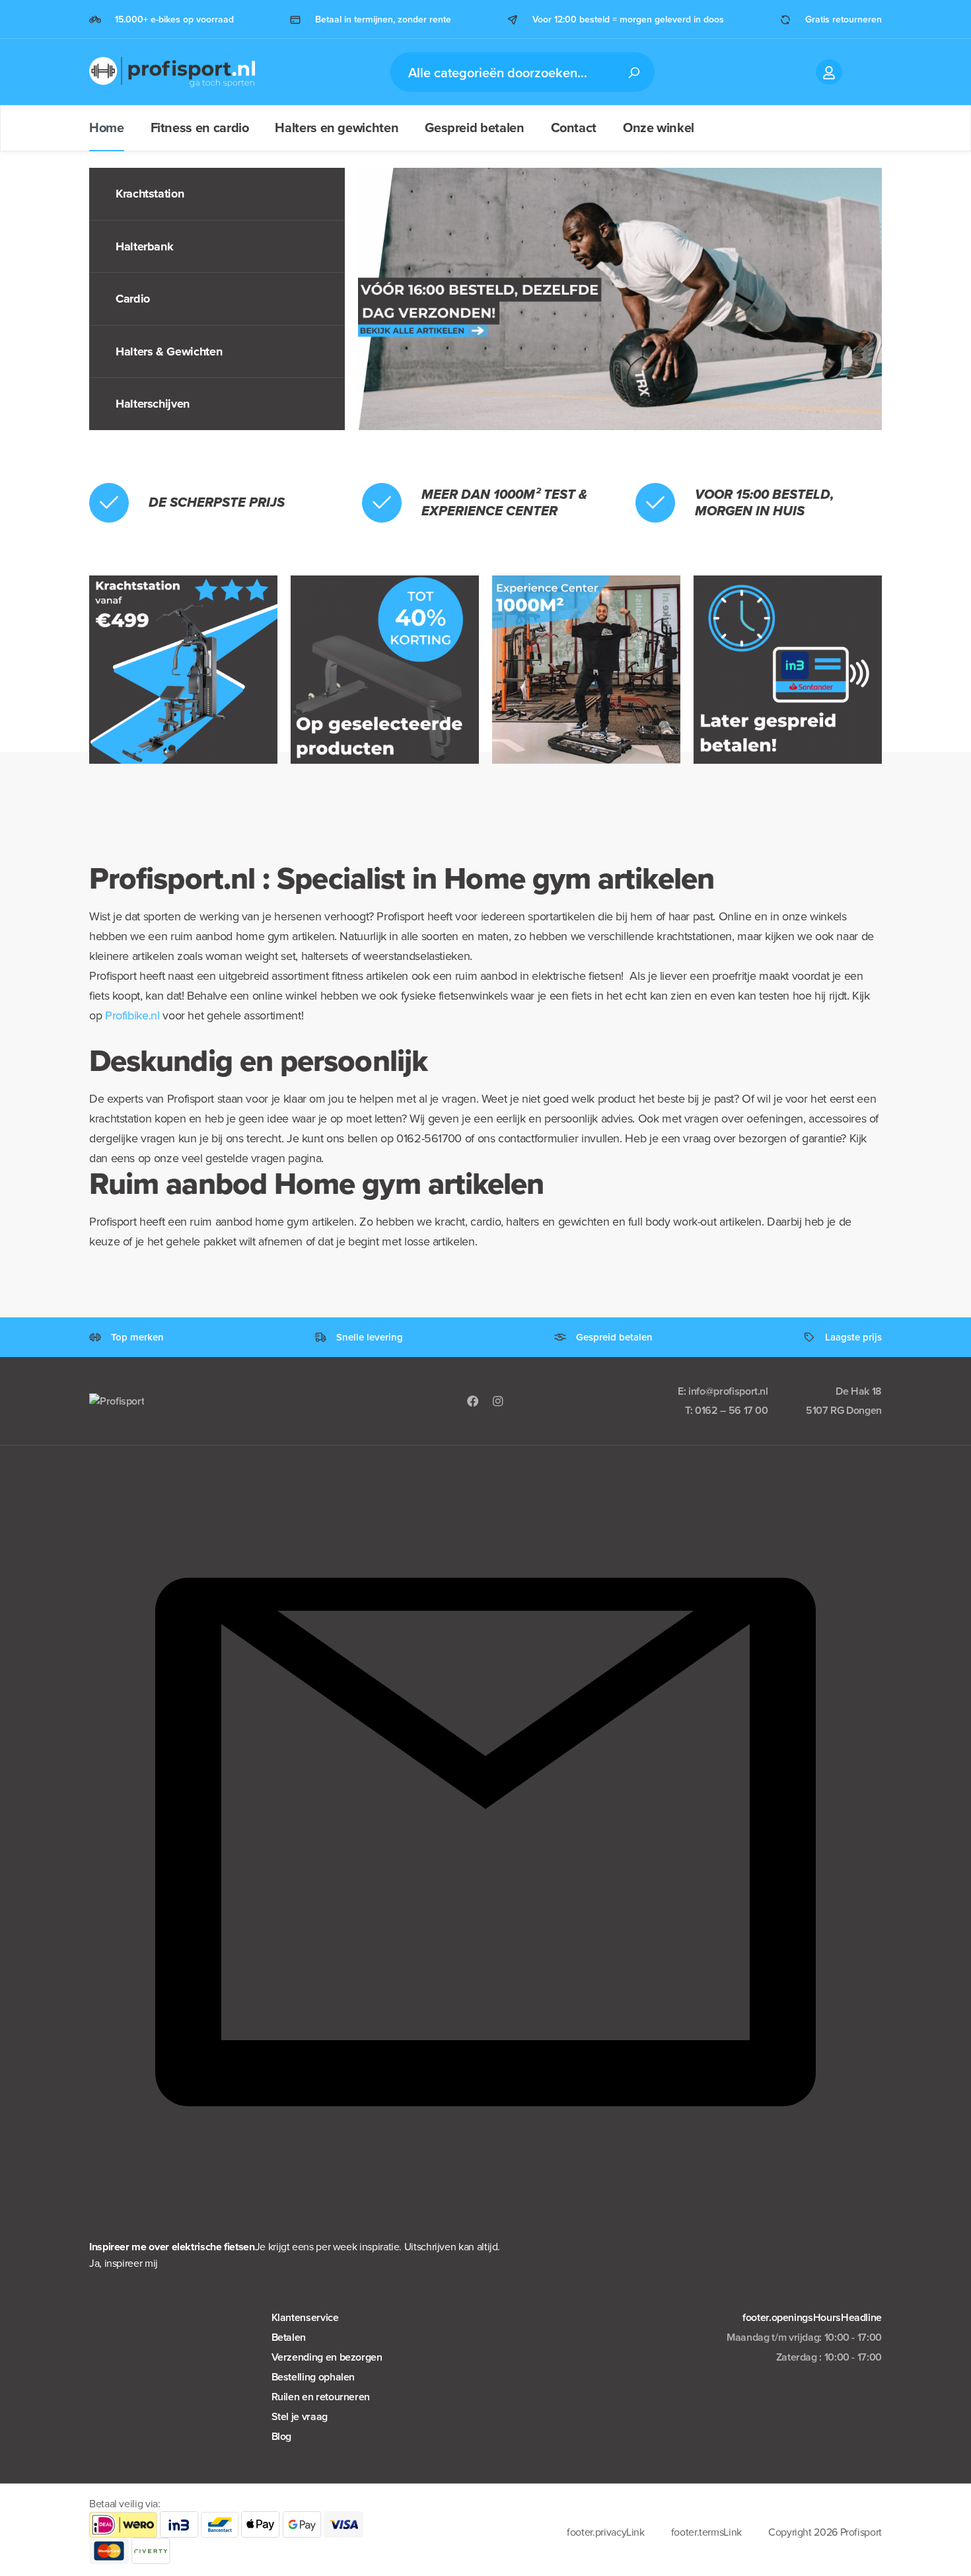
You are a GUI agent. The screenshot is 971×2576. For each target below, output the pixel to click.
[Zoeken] (633, 72)
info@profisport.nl (728, 1391)
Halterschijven (153, 404)
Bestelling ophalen (313, 2377)
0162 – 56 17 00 (732, 1410)
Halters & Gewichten (169, 351)
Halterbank (144, 246)
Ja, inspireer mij (124, 2263)
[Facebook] (473, 1401)
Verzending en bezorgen (327, 2357)
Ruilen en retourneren (321, 2397)
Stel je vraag (300, 2416)
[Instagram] (498, 1401)
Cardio (133, 299)
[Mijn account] (829, 72)
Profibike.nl (132, 1015)
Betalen (289, 2337)
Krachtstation (150, 194)
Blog (282, 2436)
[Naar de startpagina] (172, 72)
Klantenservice (305, 2317)
